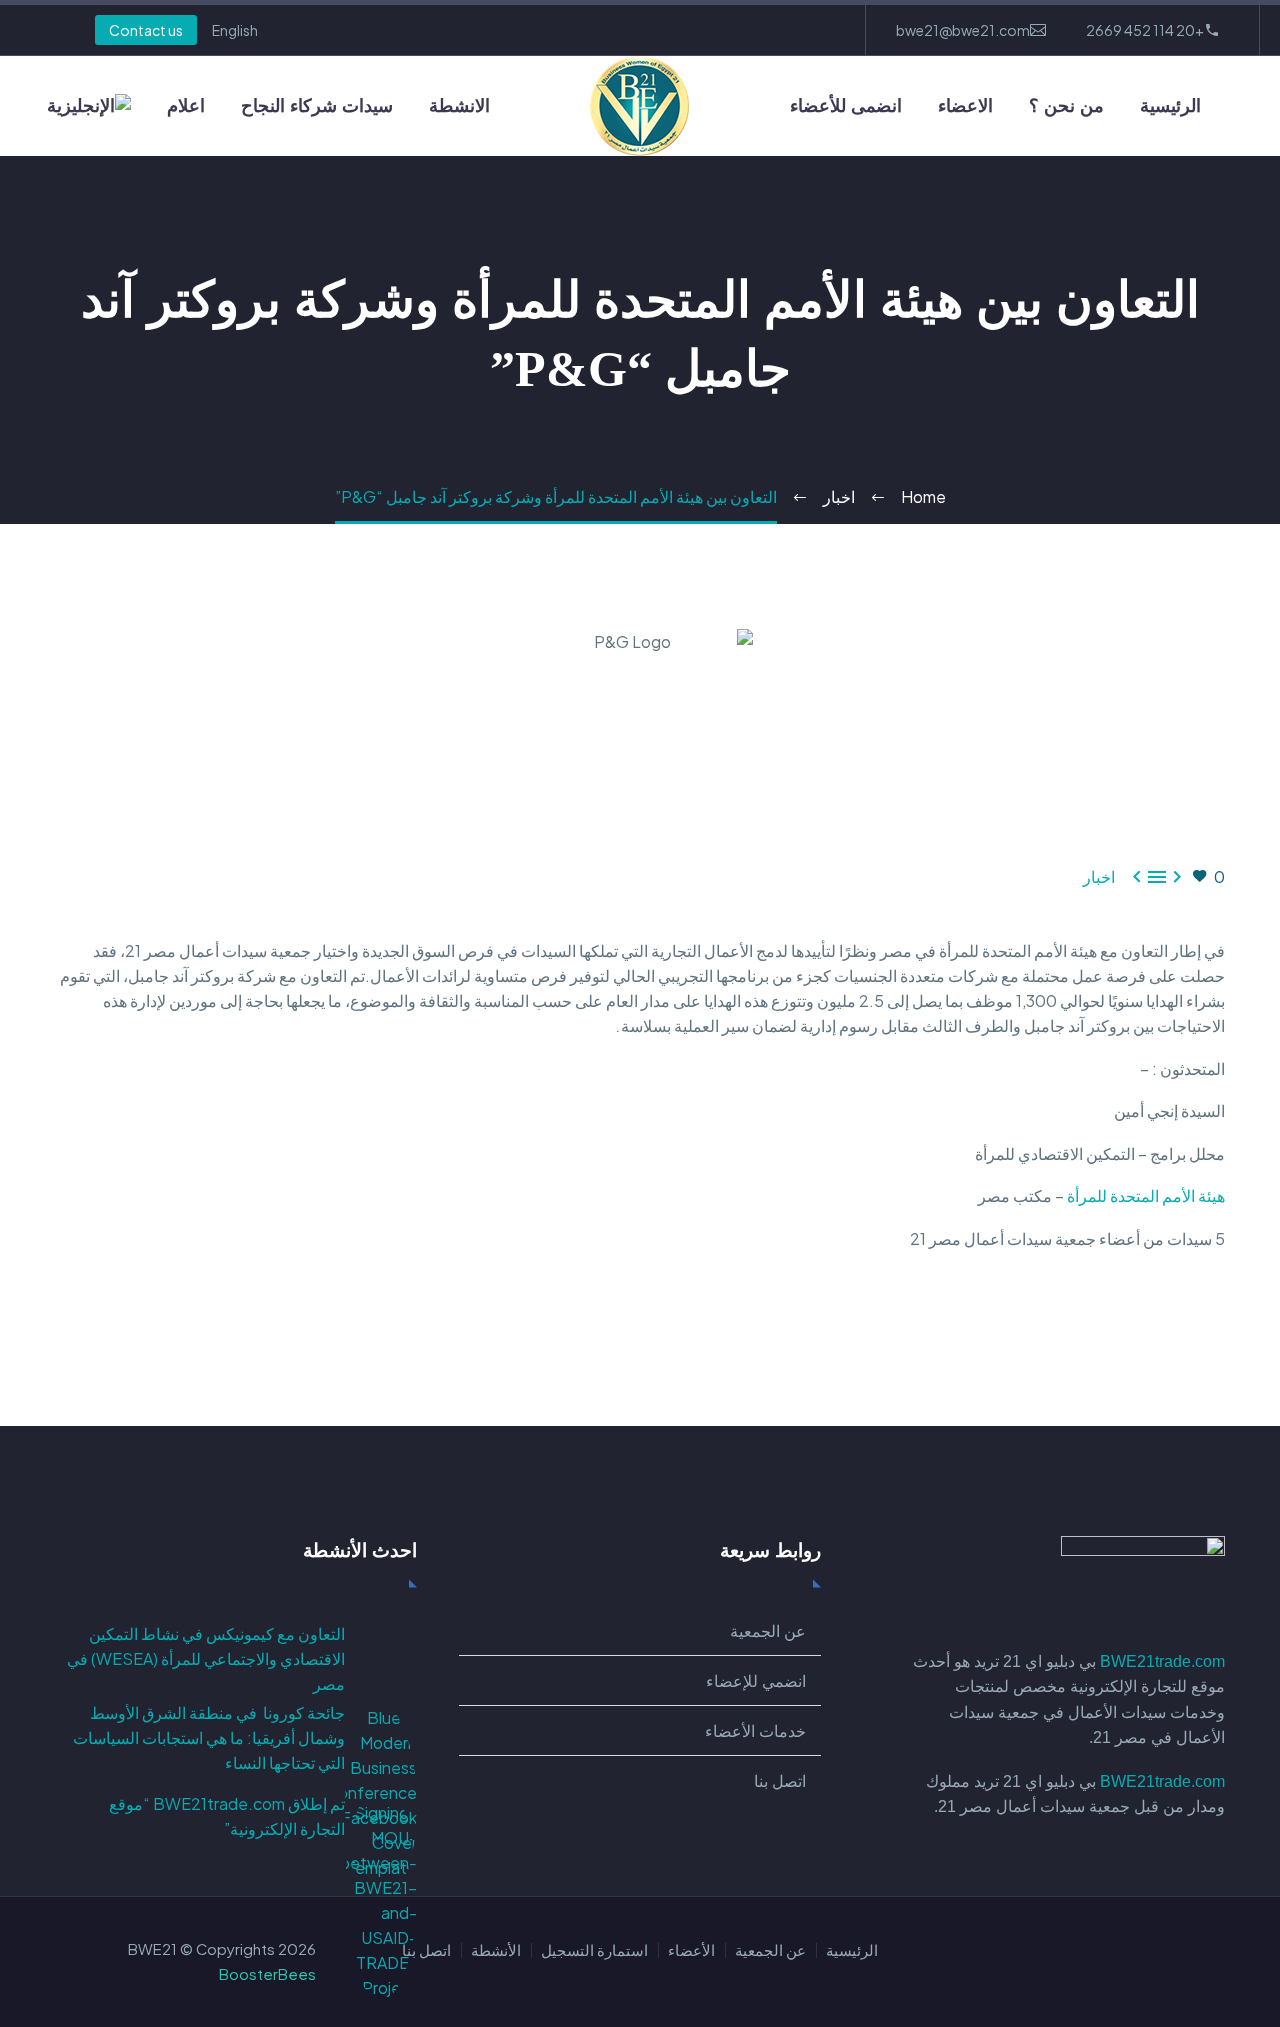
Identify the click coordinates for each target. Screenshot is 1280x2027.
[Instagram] (726, 30)
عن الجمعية (770, 1950)
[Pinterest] (1154, 1319)
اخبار (1099, 876)
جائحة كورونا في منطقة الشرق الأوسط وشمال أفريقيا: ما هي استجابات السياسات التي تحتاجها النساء (209, 1737)
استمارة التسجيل (594, 1950)
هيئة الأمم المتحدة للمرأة (1146, 1195)
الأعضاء (691, 1950)
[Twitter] (756, 30)
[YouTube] (696, 30)
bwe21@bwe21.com (963, 30)
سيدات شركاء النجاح (317, 106)
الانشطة (459, 106)
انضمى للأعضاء (846, 106)
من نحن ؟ (1066, 106)
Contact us (146, 30)
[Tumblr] (1125, 1319)
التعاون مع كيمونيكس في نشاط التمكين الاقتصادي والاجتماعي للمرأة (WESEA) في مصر (206, 1658)
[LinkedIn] (786, 30)
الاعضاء (965, 106)
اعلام (186, 106)
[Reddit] (1067, 1319)
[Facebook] (816, 30)
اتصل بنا (426, 1950)
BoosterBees (267, 1974)
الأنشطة (496, 1950)
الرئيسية (1170, 106)
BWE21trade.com (1162, 1661)
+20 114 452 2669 (1145, 30)
